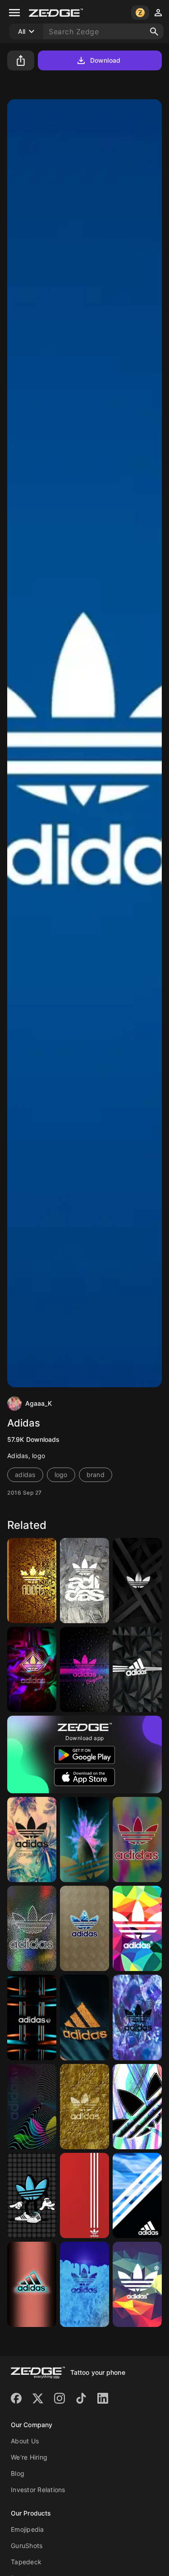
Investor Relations (38, 2490)
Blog (18, 2473)
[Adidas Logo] (84, 2017)
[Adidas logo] (137, 1581)
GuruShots (27, 2546)
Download (105, 60)
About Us (25, 2441)
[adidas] (137, 1669)
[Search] (154, 32)
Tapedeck (26, 2562)
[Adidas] (32, 1581)
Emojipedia (27, 2529)
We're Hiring (29, 2457)
